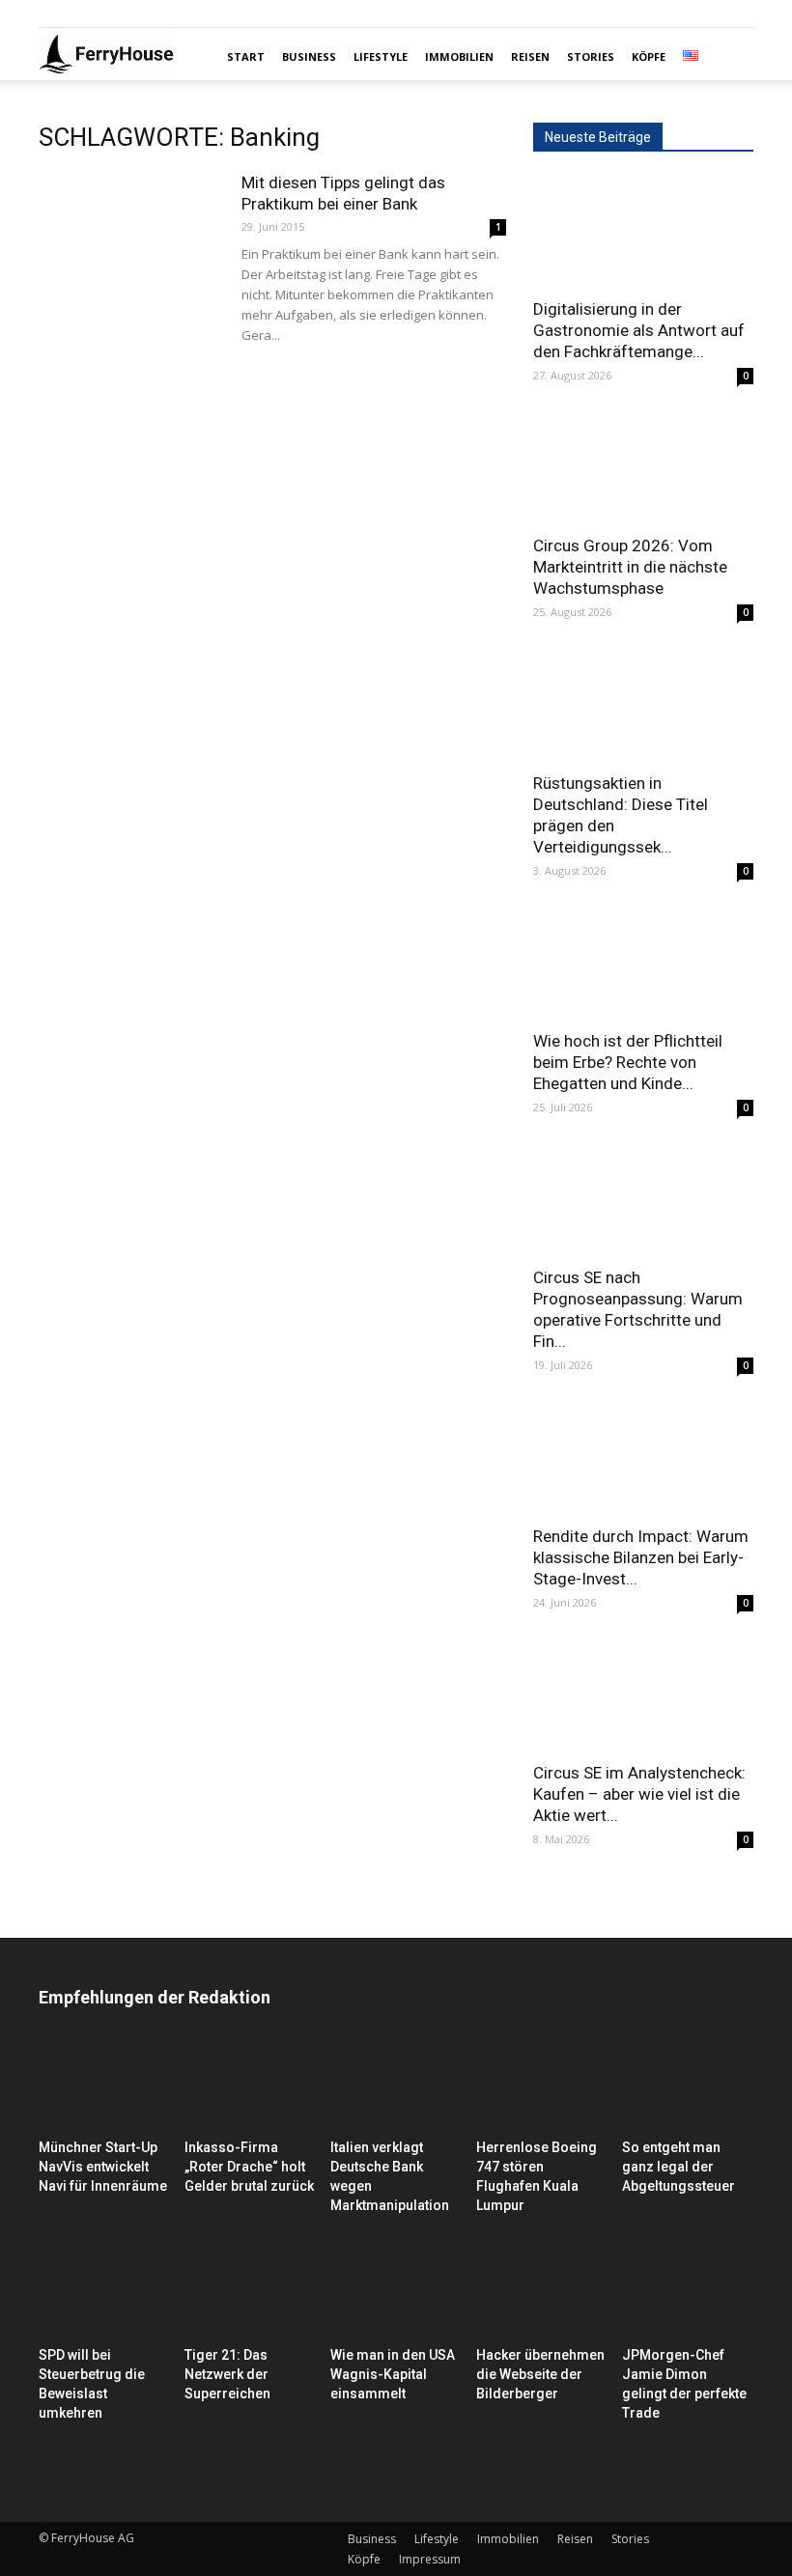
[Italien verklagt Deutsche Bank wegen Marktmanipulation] (396, 2086)
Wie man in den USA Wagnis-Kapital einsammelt (393, 2374)
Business (309, 56)
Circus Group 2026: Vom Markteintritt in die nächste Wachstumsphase (630, 567)
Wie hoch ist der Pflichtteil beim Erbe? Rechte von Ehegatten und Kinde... (628, 1062)
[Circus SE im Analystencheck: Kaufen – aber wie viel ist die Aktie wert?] (643, 1696)
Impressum (430, 2559)
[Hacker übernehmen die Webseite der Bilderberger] (542, 2294)
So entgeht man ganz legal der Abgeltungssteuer (679, 2167)
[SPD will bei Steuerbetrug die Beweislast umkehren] (104, 2294)
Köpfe (649, 56)
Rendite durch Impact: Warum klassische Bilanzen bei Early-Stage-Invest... (641, 1557)
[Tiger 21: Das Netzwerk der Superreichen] (250, 2294)
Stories (591, 56)
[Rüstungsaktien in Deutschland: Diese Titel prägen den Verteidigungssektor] (643, 705)
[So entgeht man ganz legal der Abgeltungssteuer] (688, 2086)
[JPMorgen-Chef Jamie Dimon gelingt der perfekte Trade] (688, 2294)
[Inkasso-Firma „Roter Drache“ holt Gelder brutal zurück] (250, 2086)
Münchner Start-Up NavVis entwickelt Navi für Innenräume (103, 2167)
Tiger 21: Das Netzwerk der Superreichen (227, 2374)
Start (246, 56)
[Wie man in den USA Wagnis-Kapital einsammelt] (396, 2294)
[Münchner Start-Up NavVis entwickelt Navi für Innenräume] (104, 2086)
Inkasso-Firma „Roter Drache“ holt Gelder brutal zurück (249, 2167)
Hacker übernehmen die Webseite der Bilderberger (540, 2374)
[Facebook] (53, 14)
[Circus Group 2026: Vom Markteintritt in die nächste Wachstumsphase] (643, 469)
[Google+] (85, 14)
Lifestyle (381, 56)
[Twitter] (117, 14)
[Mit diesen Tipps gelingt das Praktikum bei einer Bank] (130, 235)
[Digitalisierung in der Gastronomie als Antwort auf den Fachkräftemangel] (643, 231)
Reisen (530, 56)
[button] (730, 57)
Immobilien (459, 56)
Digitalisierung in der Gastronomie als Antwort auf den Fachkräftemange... (639, 330)
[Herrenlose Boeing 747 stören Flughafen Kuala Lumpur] (542, 2086)
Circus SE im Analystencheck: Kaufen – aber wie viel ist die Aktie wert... (639, 1794)
